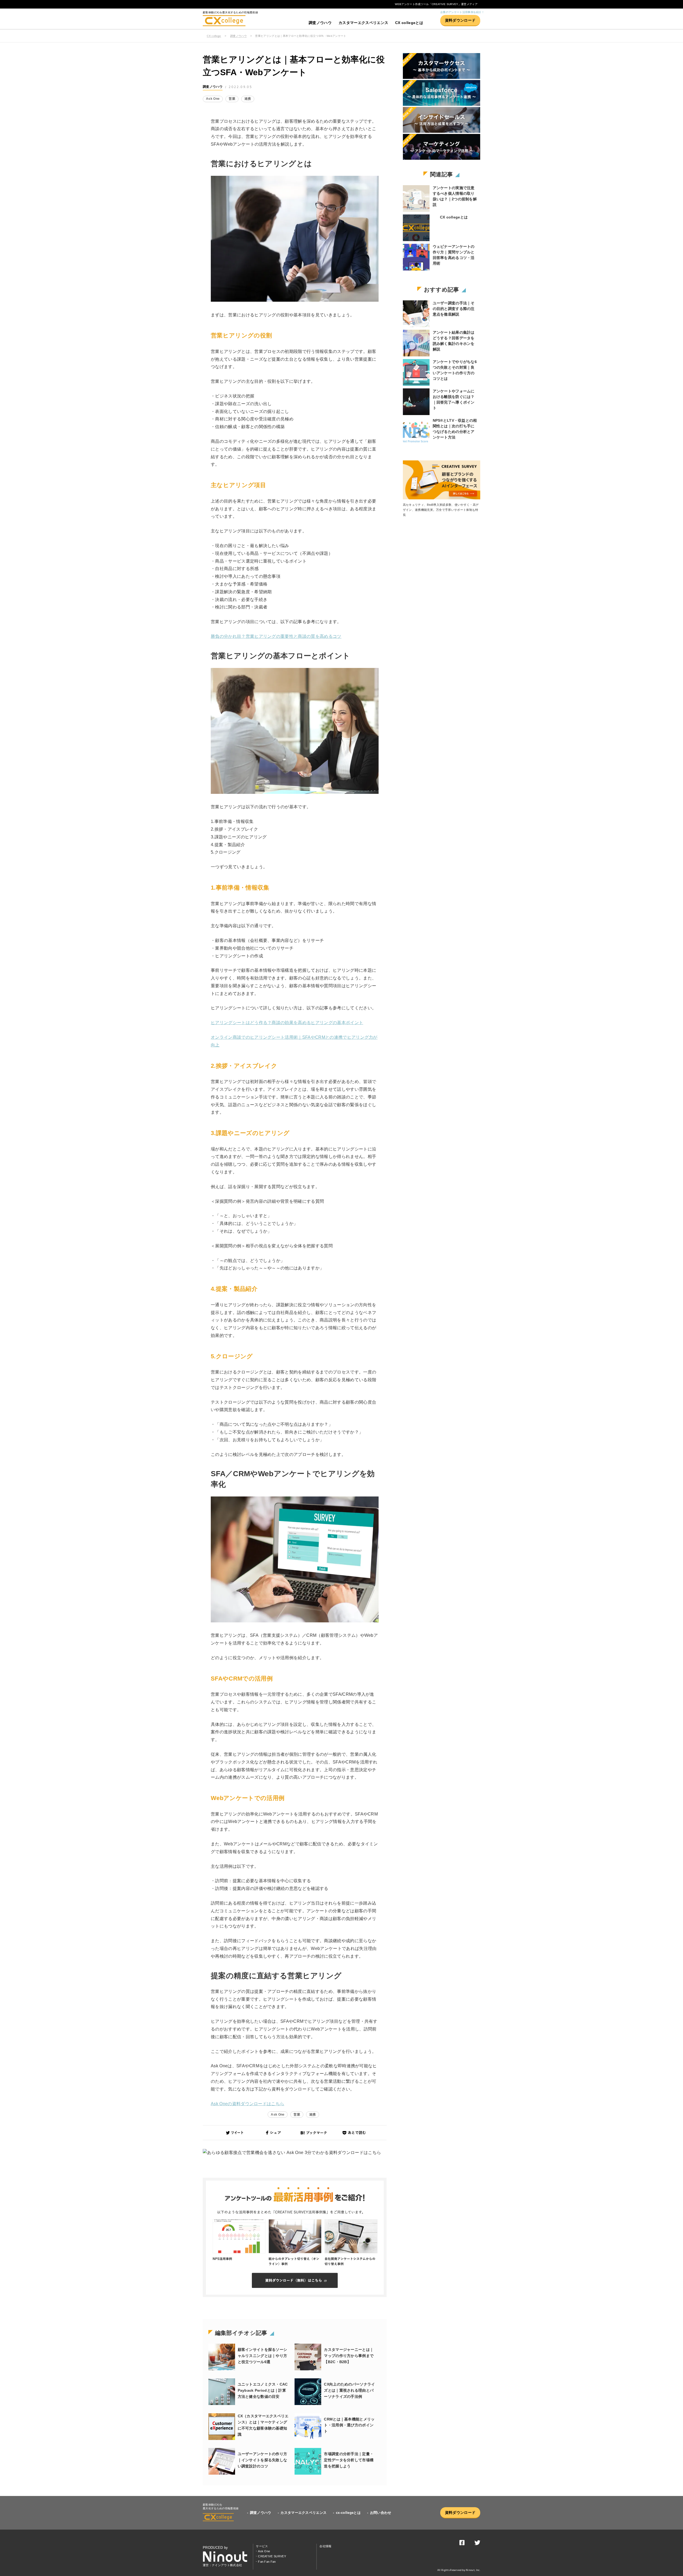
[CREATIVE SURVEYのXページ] (477, 2544)
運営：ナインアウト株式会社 (222, 2565)
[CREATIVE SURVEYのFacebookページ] (462, 2544)
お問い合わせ (381, 2513)
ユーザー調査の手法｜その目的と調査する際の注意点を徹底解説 (454, 309)
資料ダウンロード (460, 20)
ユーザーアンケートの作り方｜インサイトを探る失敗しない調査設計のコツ (263, 2460)
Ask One (213, 99)
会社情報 (325, 2546)
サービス (262, 2546)
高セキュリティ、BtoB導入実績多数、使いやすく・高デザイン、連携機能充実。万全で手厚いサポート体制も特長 (441, 510)
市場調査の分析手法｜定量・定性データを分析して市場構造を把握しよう (349, 2460)
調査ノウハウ (320, 23)
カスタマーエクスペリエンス (363, 23)
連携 (248, 99)
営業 (232, 99)
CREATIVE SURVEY (272, 2556)
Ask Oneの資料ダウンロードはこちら (247, 2104)
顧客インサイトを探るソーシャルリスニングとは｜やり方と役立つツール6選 (263, 2356)
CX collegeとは (409, 23)
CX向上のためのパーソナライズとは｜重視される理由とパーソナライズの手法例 (349, 2390)
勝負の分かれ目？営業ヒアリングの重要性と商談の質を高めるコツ (276, 636)
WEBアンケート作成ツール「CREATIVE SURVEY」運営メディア (436, 4)
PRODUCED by (215, 2548)
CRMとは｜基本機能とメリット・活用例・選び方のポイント (349, 2425)
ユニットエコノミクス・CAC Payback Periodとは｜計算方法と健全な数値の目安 (263, 2390)
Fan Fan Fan (267, 2562)
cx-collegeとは (348, 2513)
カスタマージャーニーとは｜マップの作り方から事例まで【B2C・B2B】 (349, 2356)
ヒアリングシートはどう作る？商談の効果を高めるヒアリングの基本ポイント (287, 1023)
